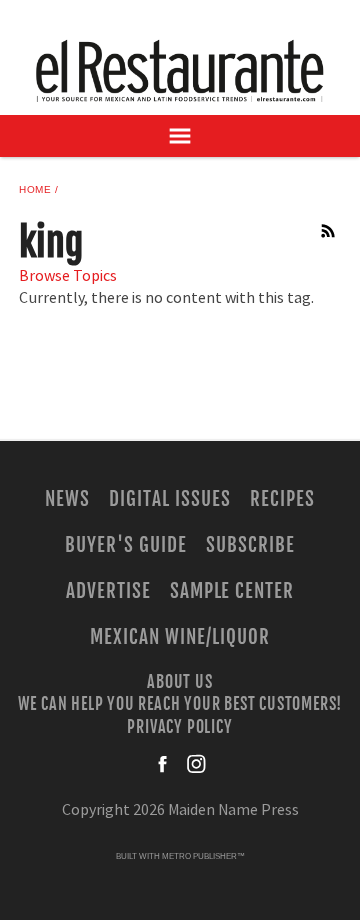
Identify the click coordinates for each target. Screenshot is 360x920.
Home (35, 189)
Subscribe (250, 545)
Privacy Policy (179, 726)
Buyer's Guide (125, 545)
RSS (329, 231)
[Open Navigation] (180, 136)
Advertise (108, 591)
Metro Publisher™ (203, 856)
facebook (164, 764)
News (67, 499)
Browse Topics (68, 276)
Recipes (282, 499)
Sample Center (232, 591)
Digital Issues (169, 499)
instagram (196, 764)
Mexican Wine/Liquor (179, 637)
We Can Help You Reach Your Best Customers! (180, 704)
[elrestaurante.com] (180, 70)
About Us (179, 681)
